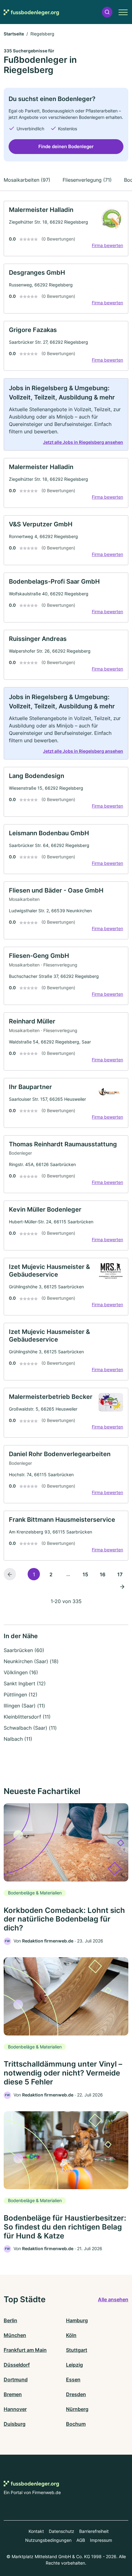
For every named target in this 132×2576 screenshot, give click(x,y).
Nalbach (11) (18, 1739)
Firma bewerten (107, 245)
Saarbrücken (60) (24, 1650)
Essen (73, 2380)
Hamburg (77, 2320)
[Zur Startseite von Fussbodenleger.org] (31, 12)
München (15, 2335)
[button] (107, 12)
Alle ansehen (113, 2299)
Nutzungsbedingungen (48, 2540)
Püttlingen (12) (21, 1695)
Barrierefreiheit (94, 2531)
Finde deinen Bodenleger (66, 146)
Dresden (76, 2394)
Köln (71, 2335)
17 (120, 1574)
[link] (66, 229)
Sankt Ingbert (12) (25, 1683)
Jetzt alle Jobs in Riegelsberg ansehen (83, 442)
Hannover (15, 2409)
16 (103, 1574)
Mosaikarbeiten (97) (27, 180)
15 (85, 1574)
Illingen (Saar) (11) (24, 1706)
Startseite (14, 34)
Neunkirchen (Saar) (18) (31, 1661)
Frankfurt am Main (25, 2350)
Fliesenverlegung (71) (87, 180)
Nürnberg (77, 2409)
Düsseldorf (17, 2365)
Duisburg (15, 2424)
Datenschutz (62, 2531)
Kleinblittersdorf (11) (27, 1717)
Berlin (10, 2320)
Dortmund (16, 2380)
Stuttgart (77, 2350)
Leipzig (74, 2365)
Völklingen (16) (21, 1672)
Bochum (76, 2424)
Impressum (101, 2540)
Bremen (13, 2394)
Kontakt (36, 2531)
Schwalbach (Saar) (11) (30, 1728)
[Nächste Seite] (122, 1586)
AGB (81, 2540)
